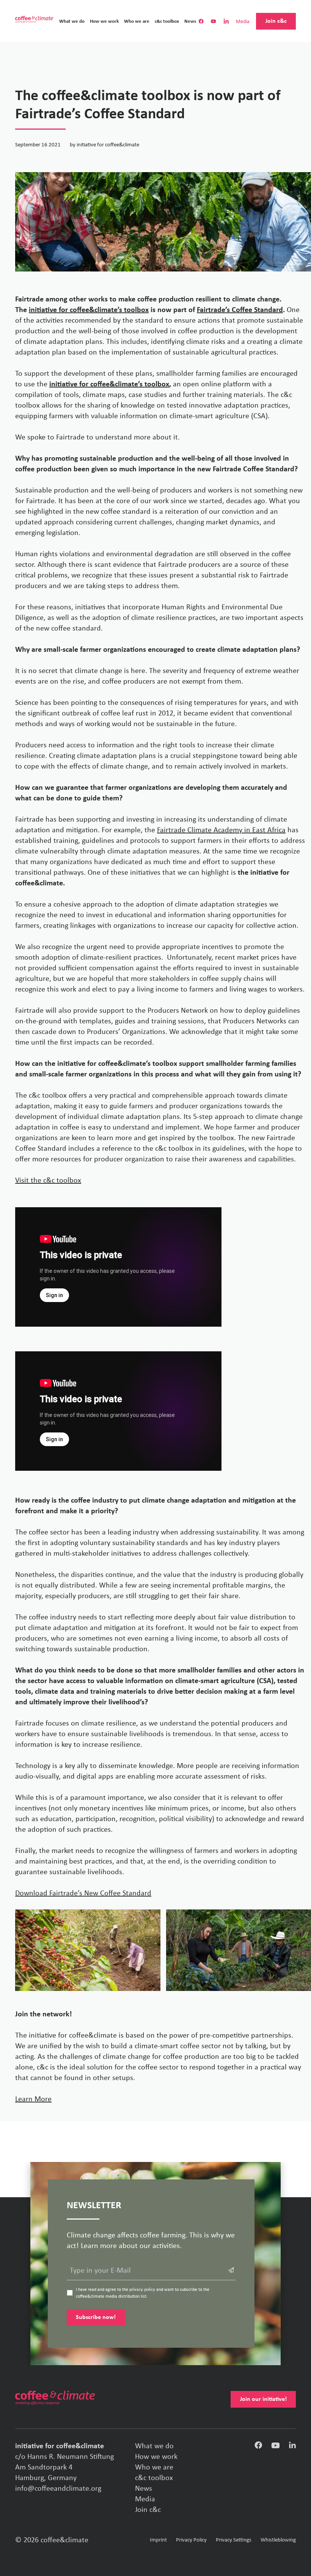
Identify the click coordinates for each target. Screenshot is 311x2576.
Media (243, 22)
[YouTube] (276, 2447)
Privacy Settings (234, 2540)
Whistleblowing (278, 2540)
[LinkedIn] (292, 2447)
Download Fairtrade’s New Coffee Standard (83, 1894)
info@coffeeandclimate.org (58, 2489)
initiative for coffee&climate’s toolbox (89, 310)
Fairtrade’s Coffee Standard (240, 310)
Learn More (33, 2099)
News (190, 21)
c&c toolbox (167, 21)
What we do (72, 21)
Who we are (137, 21)
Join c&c (276, 21)
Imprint (158, 2540)
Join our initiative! (263, 2399)
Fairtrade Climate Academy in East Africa (221, 830)
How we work (104, 21)
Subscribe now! (96, 2317)
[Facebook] (258, 2447)
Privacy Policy (191, 2540)
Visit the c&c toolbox (48, 1181)
